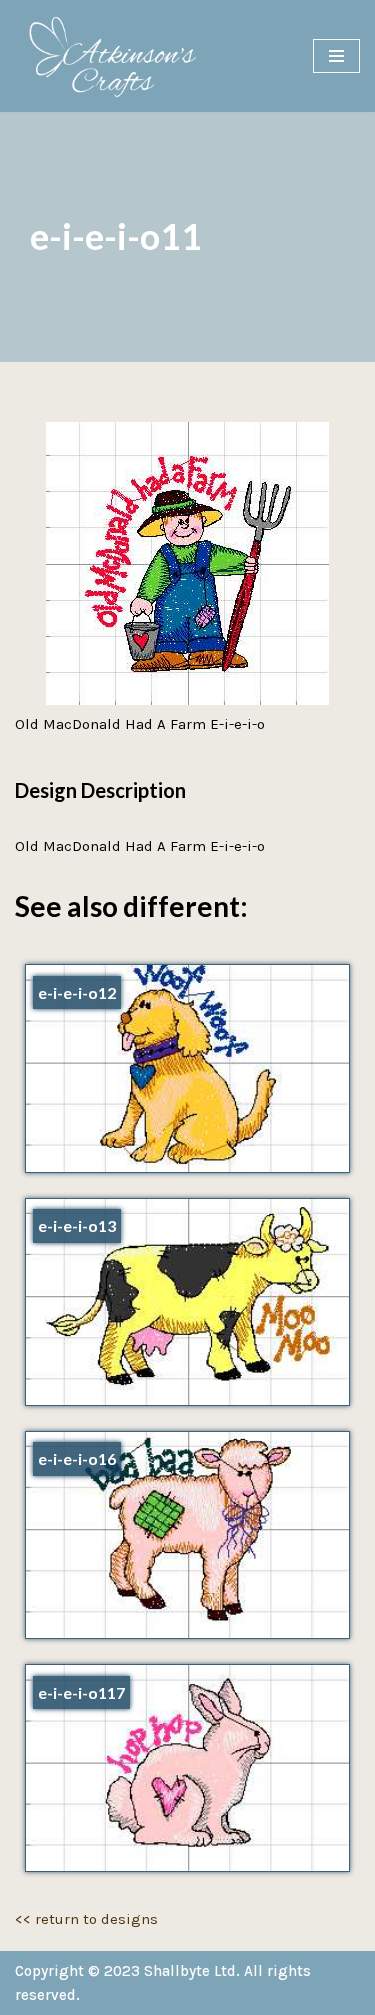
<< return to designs (86, 1919)
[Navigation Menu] (336, 56)
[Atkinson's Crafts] (120, 56)
